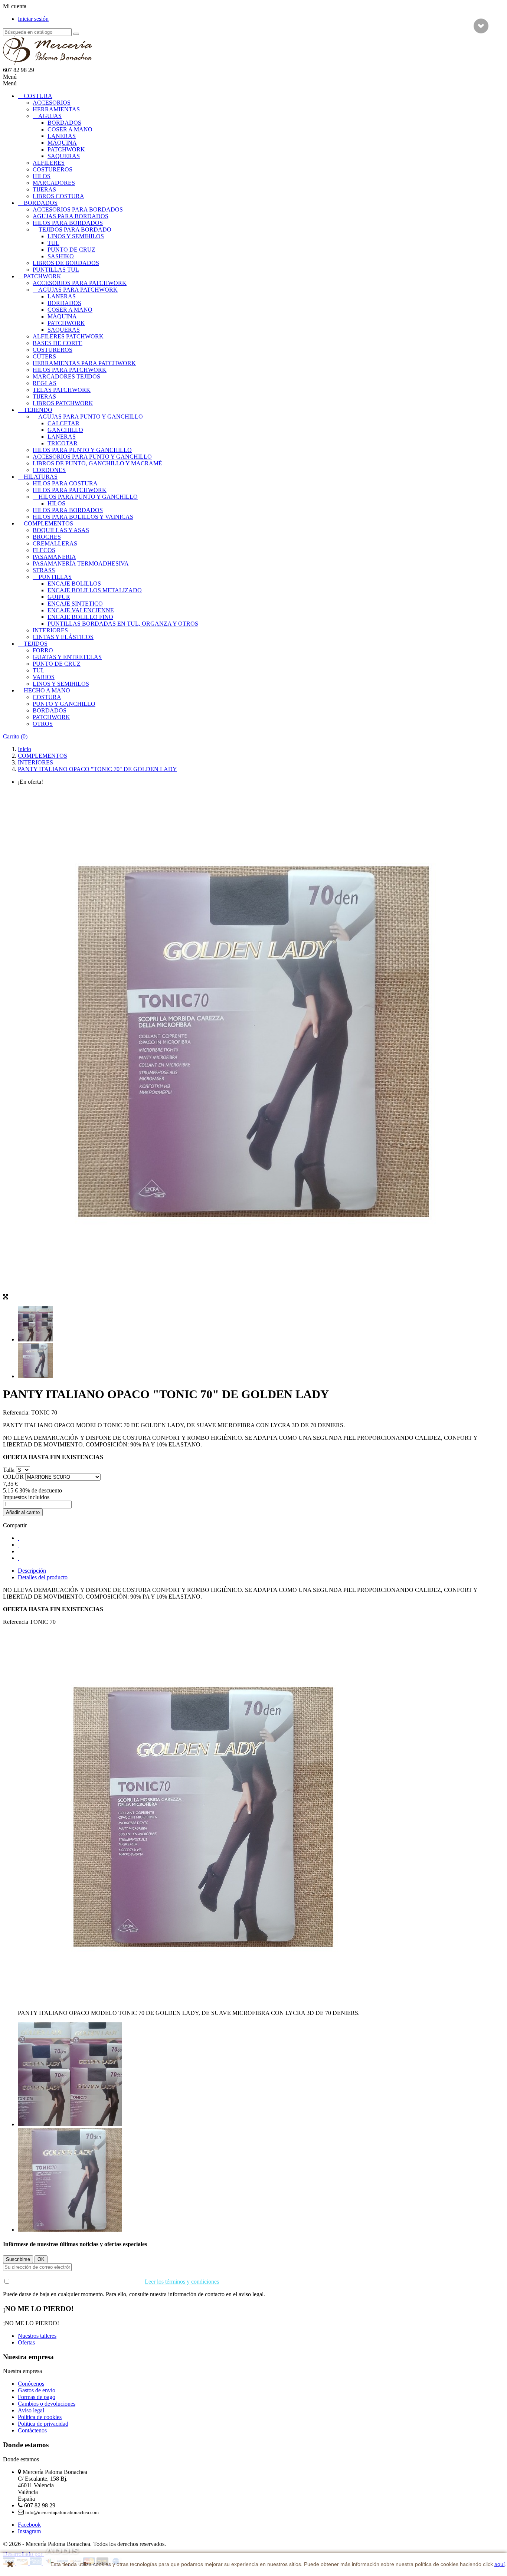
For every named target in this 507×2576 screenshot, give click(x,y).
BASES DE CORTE (58, 343)
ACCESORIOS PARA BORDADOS (78, 209)
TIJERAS (44, 189)
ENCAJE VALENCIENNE (81, 610)
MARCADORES (54, 183)
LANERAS (62, 136)
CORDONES (49, 470)
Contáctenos (32, 2430)
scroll (481, 26)
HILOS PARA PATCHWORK (70, 370)
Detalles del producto (43, 1577)
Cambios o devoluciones (47, 2404)
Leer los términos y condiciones (182, 2282)
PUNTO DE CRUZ (71, 250)
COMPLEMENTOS (48, 523)
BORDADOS (64, 123)
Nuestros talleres (37, 2336)
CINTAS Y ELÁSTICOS (63, 637)
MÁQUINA (62, 143)
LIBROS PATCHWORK (63, 403)
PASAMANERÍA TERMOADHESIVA (81, 563)
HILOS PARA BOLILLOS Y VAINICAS (83, 517)
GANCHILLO (65, 430)
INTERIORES (50, 630)
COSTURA (38, 96)
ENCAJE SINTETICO (75, 604)
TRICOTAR (63, 443)
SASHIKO (61, 256)
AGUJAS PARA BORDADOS (71, 216)
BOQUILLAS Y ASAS (61, 530)
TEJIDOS (36, 644)
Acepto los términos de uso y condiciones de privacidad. (115, 2282)
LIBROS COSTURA (58, 196)
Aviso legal (31, 2410)
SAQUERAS (64, 156)
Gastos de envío (37, 2390)
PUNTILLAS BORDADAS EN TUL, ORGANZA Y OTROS (123, 624)
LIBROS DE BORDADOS (66, 263)
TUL (53, 243)
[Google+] (19, 1551)
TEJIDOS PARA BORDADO (75, 230)
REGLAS (45, 383)
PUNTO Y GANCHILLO (64, 704)
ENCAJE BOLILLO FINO (80, 617)
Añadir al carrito (23, 1512)
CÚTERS (44, 356)
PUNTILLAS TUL (56, 270)
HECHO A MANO (47, 690)
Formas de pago (37, 2397)
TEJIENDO (38, 410)
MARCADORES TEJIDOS (66, 376)
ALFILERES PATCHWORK (68, 336)
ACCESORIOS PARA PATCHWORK (80, 283)
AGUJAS (50, 116)
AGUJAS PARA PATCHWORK (78, 290)
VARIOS (44, 677)
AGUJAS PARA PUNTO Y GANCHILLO (91, 417)
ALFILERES (49, 163)
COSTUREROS (53, 169)
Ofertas (26, 2342)
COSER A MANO (70, 129)
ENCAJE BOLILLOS (74, 584)
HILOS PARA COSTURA (65, 483)
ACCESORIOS (52, 103)
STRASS (44, 570)
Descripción (32, 1571)
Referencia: (17, 1412)
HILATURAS (41, 477)
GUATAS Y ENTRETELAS (67, 657)
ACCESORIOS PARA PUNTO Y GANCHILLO (92, 457)
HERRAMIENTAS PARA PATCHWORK (84, 363)
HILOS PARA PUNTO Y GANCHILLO (82, 450)
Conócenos (31, 2384)
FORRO (43, 650)
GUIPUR (59, 597)
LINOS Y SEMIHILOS (76, 236)
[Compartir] (19, 1538)
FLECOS (44, 550)
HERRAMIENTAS (56, 109)
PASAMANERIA (54, 557)
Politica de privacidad (43, 2424)
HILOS (42, 176)
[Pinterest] (19, 1558)
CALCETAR (63, 423)
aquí (500, 2564)
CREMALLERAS (55, 543)
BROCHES (47, 537)
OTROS (43, 724)
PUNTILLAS (55, 577)
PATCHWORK (66, 149)
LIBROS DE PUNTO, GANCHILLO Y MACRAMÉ (97, 463)
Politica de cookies (40, 2417)
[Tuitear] (19, 1545)
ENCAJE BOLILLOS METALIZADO (95, 590)
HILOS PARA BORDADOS (68, 223)
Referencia (16, 1622)
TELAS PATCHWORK (62, 390)
